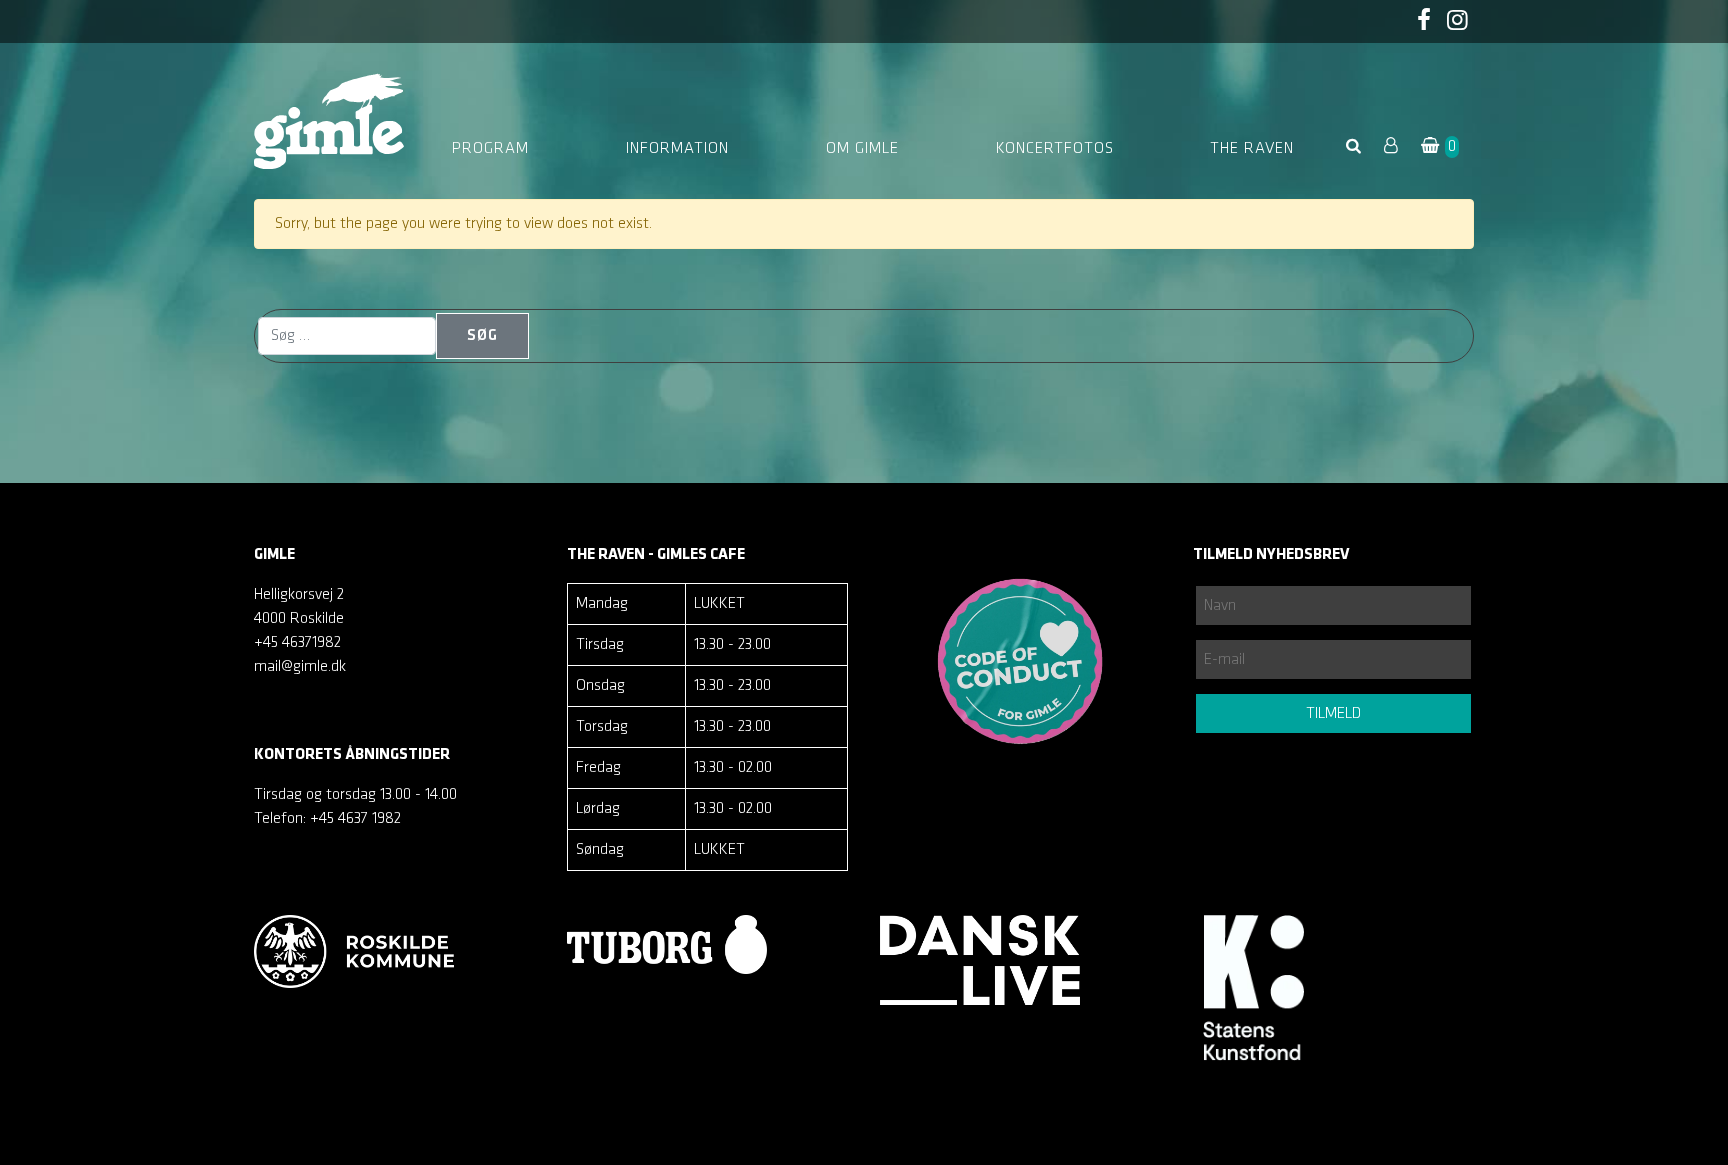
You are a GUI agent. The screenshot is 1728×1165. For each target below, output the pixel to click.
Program (490, 149)
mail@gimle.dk (300, 667)
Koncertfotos (1055, 149)
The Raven (1252, 149)
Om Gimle (862, 149)
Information (677, 149)
